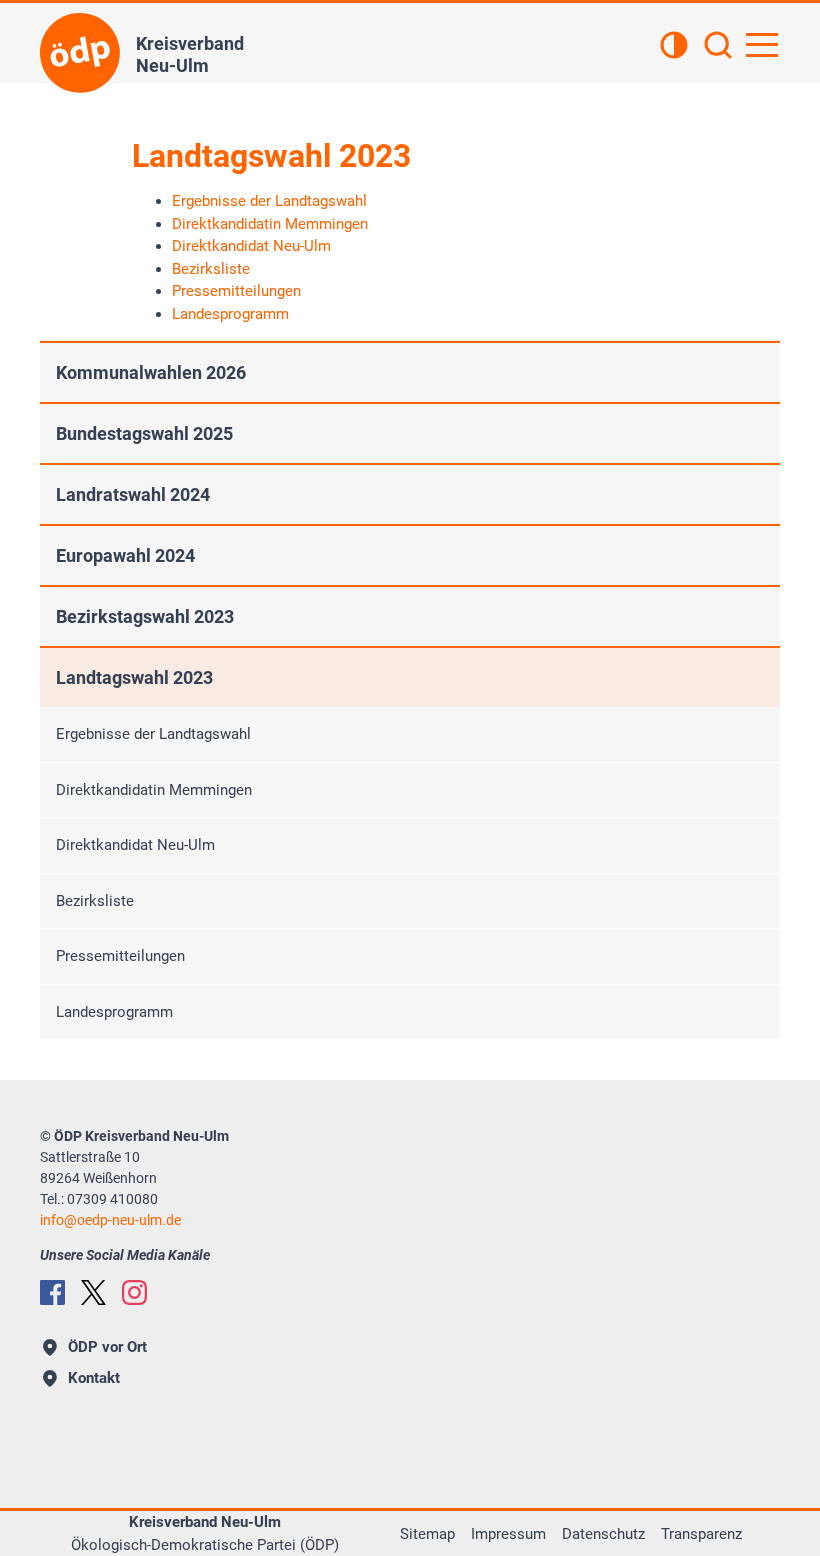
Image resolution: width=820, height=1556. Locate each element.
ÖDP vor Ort (107, 1347)
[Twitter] (93, 1292)
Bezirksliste (95, 901)
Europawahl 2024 (125, 555)
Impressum (508, 1534)
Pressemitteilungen (120, 956)
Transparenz (701, 1534)
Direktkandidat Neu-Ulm (135, 845)
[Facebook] (52, 1292)
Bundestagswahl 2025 (144, 433)
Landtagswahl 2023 (134, 677)
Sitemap (427, 1534)
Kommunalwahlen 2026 (151, 372)
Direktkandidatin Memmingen (154, 790)
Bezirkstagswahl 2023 (145, 616)
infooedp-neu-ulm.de (110, 1220)
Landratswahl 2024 (133, 494)
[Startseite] (80, 53)
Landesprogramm (114, 1012)
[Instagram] (134, 1292)
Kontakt (94, 1378)
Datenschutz (603, 1534)
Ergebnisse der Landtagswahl (153, 734)
